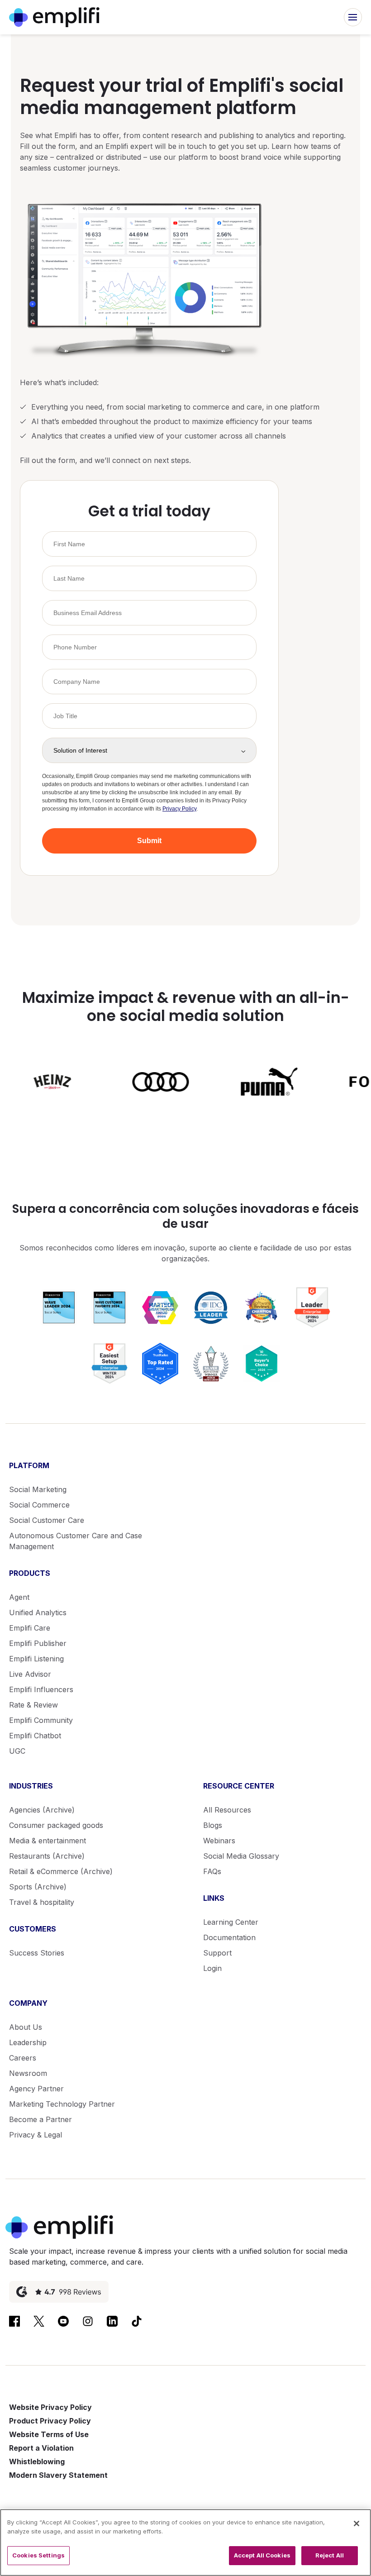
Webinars (219, 1841)
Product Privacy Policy (50, 2421)
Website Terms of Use (49, 2434)
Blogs (213, 1825)
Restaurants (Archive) (47, 1856)
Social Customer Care (47, 1520)
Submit (149, 841)
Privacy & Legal (36, 2135)
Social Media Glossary (241, 1856)
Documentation (229, 1937)
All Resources (227, 1810)
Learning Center (231, 1922)
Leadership (28, 2042)
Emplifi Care (30, 1628)
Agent (19, 1597)
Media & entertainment (48, 1841)
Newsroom (28, 2073)
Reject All (330, 2555)
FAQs (212, 1871)
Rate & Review (33, 1705)
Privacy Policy (179, 809)
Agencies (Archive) (42, 1810)
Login (212, 1968)
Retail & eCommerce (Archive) (61, 1871)
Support (217, 1953)
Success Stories (37, 1953)
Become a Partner (40, 2119)
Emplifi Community (41, 1720)
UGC (17, 1751)
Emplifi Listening (36, 1659)
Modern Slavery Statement (58, 2475)
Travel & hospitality (42, 1902)
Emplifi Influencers (41, 1689)
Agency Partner (36, 2089)
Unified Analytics (38, 1612)
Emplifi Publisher (38, 1643)
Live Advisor (30, 1674)
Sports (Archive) (38, 1887)
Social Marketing (38, 1489)
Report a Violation (41, 2448)
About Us (26, 2027)
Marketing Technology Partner (62, 2104)
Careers (23, 2058)
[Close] (357, 2524)
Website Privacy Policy (50, 2407)
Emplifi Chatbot (35, 1736)
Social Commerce (39, 1505)
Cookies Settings (38, 2555)
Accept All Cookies (262, 2555)
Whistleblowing (37, 2462)
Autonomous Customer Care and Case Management (76, 1541)
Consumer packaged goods (56, 1825)
